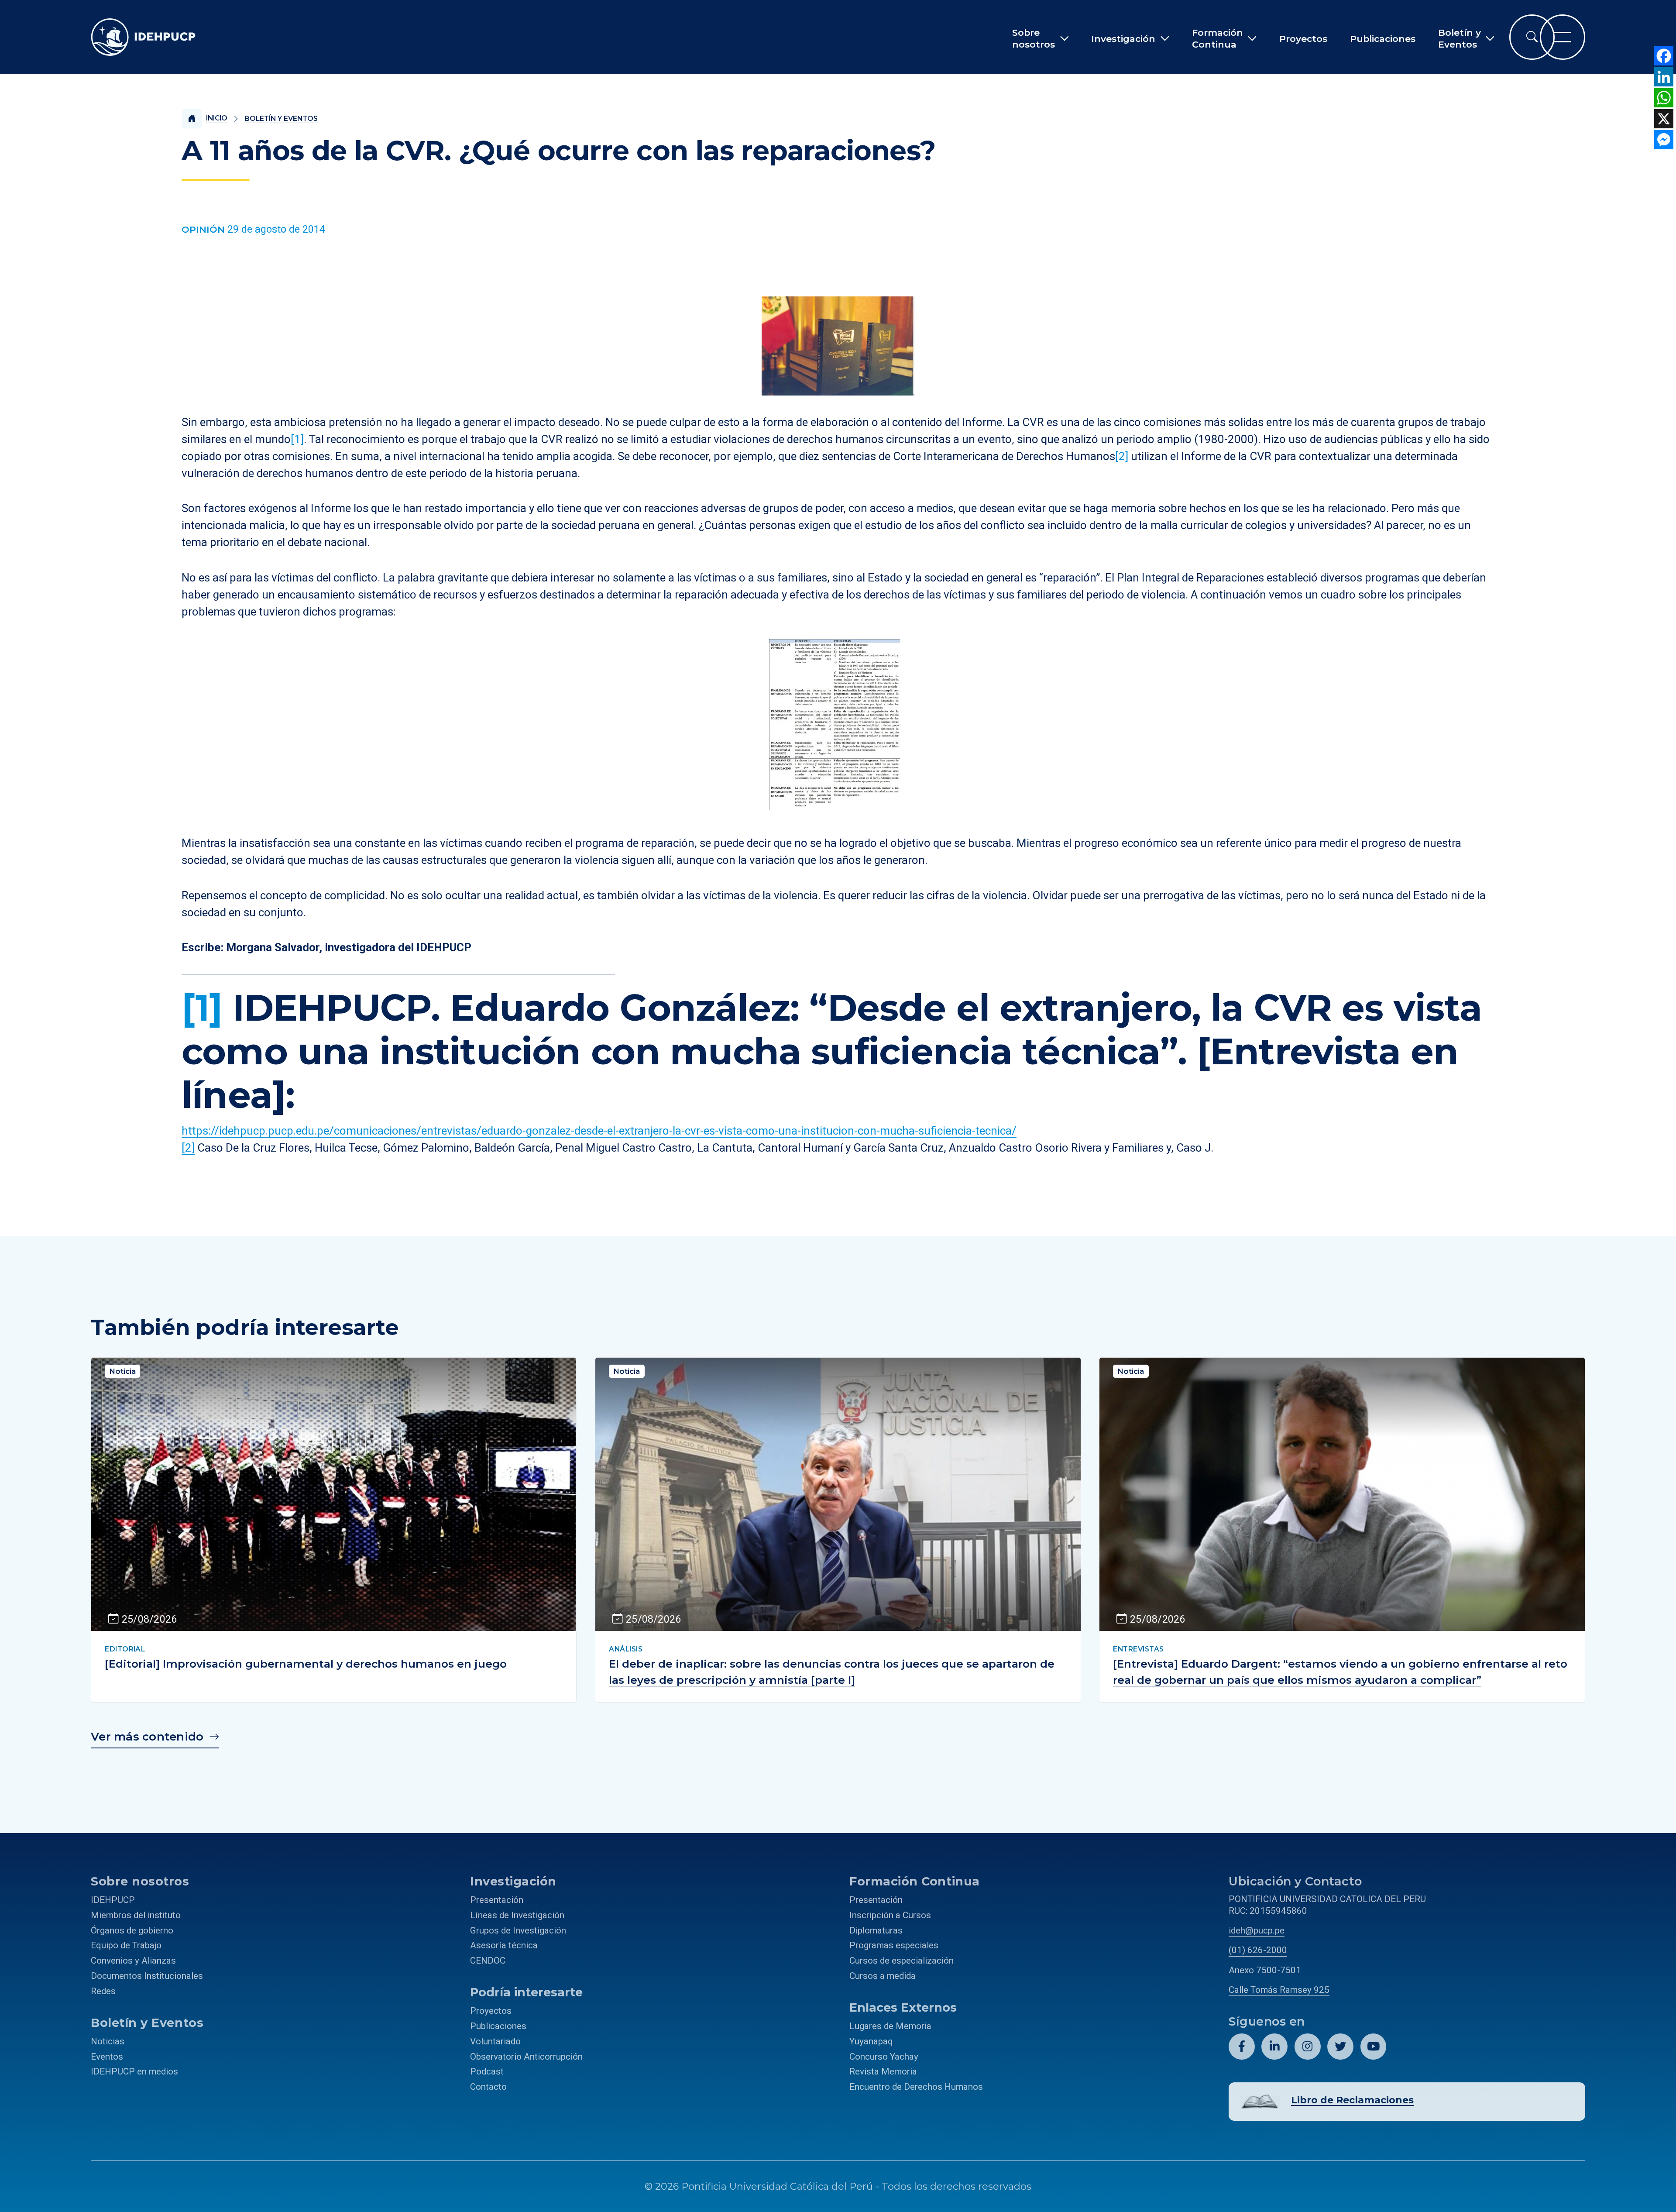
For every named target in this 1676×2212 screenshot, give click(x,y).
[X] (1664, 119)
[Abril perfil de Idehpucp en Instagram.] (1308, 2047)
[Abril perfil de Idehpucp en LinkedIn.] (1274, 2047)
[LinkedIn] (1664, 77)
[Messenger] (1664, 140)
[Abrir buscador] (1532, 37)
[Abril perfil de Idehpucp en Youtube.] (1374, 2047)
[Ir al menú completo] (1563, 37)
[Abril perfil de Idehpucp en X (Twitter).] (1340, 2047)
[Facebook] (1664, 56)
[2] (1122, 456)
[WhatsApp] (1664, 98)
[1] (297, 439)
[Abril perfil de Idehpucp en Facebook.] (1242, 2047)
